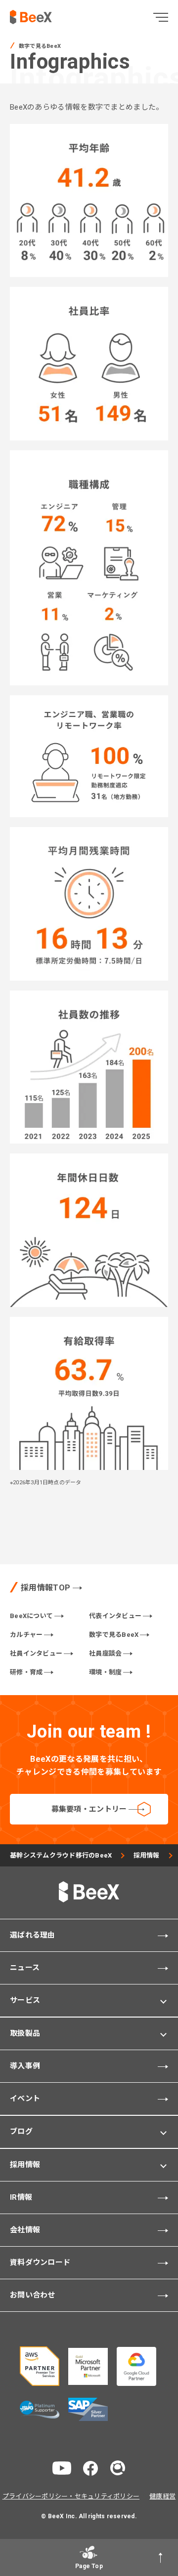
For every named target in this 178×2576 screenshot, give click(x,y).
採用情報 (147, 1855)
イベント (25, 2099)
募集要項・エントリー (89, 1809)
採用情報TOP (45, 1588)
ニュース (25, 1968)
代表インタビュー (115, 1616)
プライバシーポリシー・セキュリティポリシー (71, 2496)
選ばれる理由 (33, 1935)
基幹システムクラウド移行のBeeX (61, 1855)
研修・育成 (26, 1672)
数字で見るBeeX (114, 1635)
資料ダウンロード (40, 2262)
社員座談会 (105, 1653)
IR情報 (21, 2197)
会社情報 (25, 2230)
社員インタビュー (36, 1653)
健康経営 (162, 2496)
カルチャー (26, 1635)
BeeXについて (31, 1616)
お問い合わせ (33, 2295)
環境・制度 (105, 1672)
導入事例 (25, 2066)
